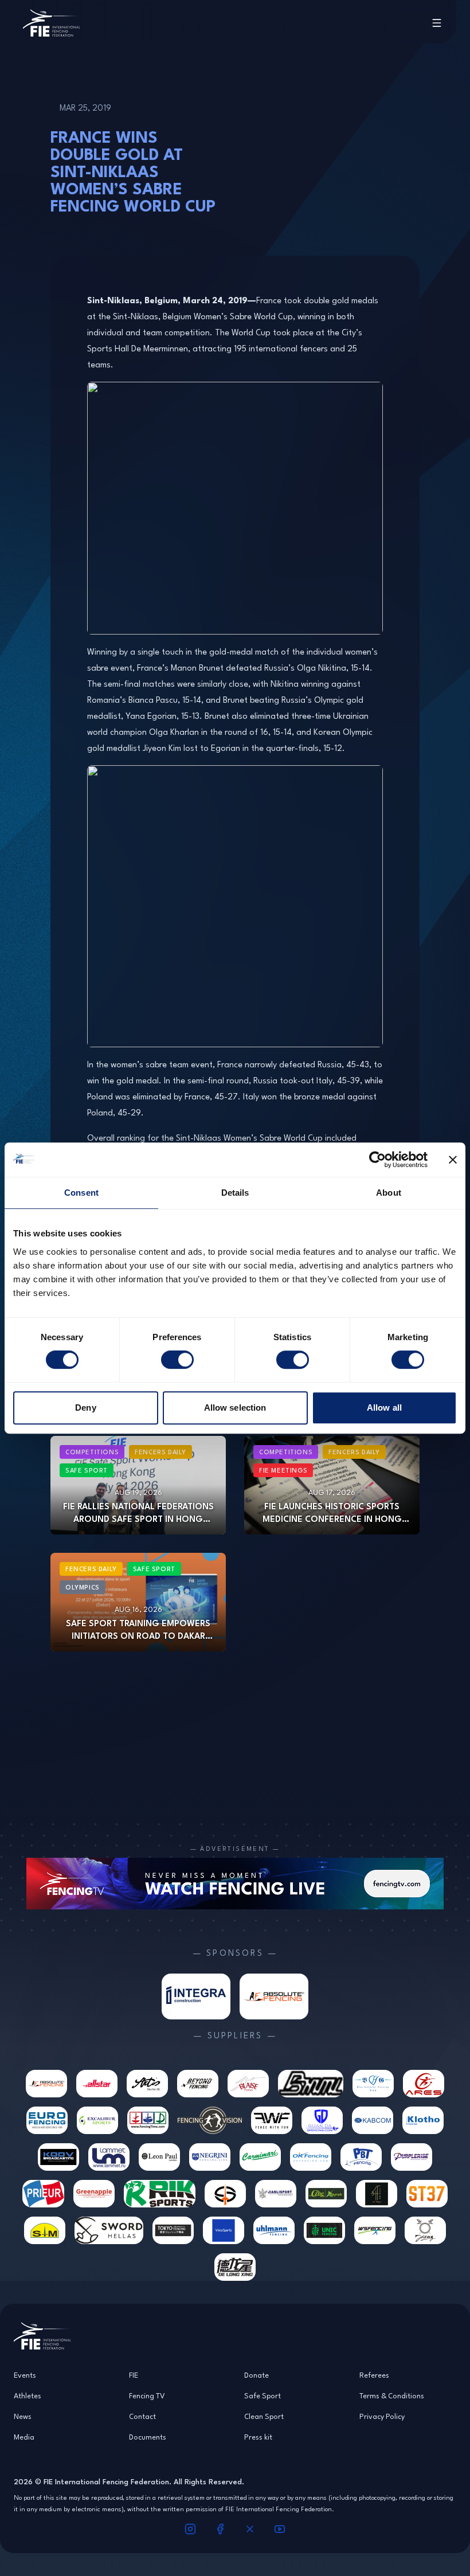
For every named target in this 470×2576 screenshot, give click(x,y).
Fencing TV (147, 2395)
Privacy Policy (382, 2416)
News (23, 2416)
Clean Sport (264, 2416)
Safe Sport (263, 2395)
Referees (374, 2375)
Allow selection (235, 1408)
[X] (250, 2529)
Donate (256, 2375)
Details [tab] (235, 1193)
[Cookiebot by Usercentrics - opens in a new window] (377, 1160)
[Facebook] (220, 2529)
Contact (142, 2416)
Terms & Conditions (392, 2395)
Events (25, 2375)
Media (24, 2437)
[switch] (177, 1360)
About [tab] (389, 1193)
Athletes (28, 2395)
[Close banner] (453, 1160)
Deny (85, 1408)
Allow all (384, 1408)
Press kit (258, 2437)
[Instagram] (190, 2529)
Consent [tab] (81, 1193)
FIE (134, 2375)
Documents (148, 2437)
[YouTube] (280, 2529)
